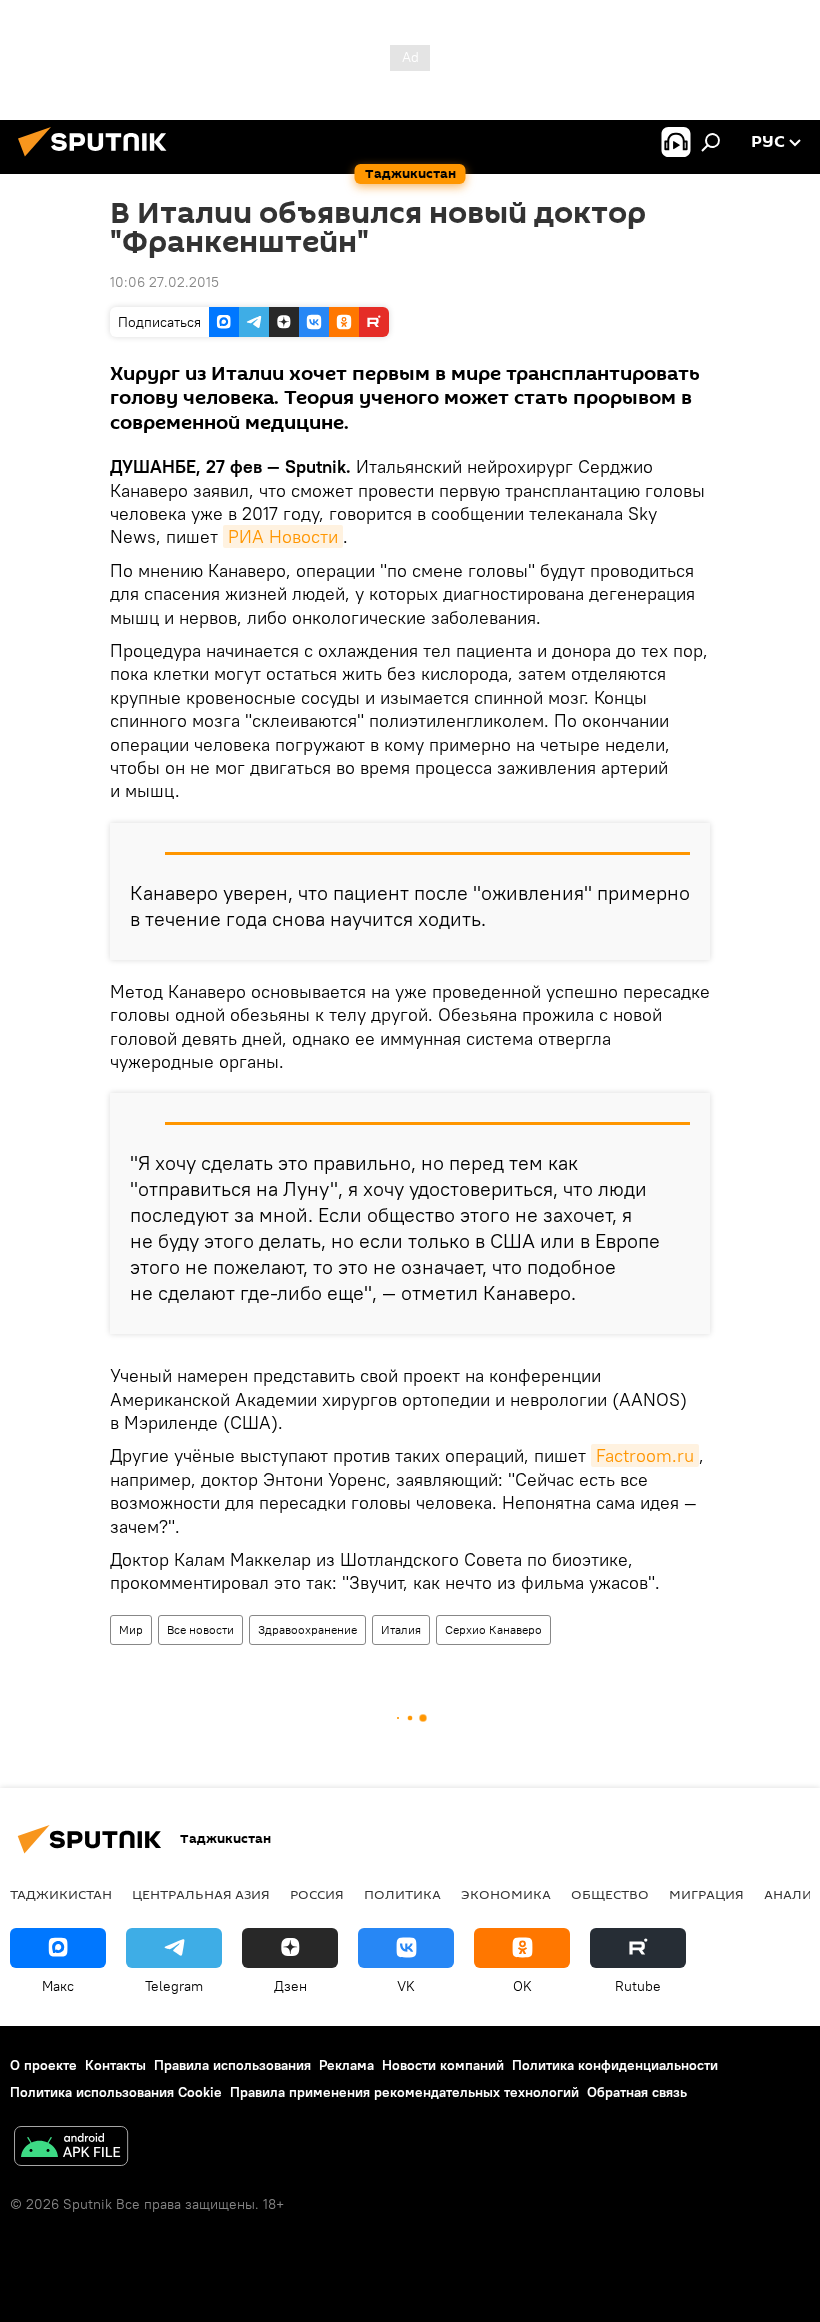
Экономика (506, 1894)
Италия (401, 1629)
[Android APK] (71, 2148)
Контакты (115, 2065)
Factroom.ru (645, 1455)
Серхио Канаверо (493, 1629)
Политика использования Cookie (116, 2092)
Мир (131, 1629)
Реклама (346, 2065)
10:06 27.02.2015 (164, 282)
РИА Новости (283, 536)
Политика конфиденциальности (615, 2065)
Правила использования (232, 2065)
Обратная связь (637, 2092)
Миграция (706, 1894)
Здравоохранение (307, 1629)
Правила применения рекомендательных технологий (404, 2092)
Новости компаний (443, 2065)
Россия (317, 1894)
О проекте (43, 2065)
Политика (402, 1894)
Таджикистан (61, 1894)
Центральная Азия (201, 1894)
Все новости (200, 1629)
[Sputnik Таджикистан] (98, 159)
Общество (610, 1894)
